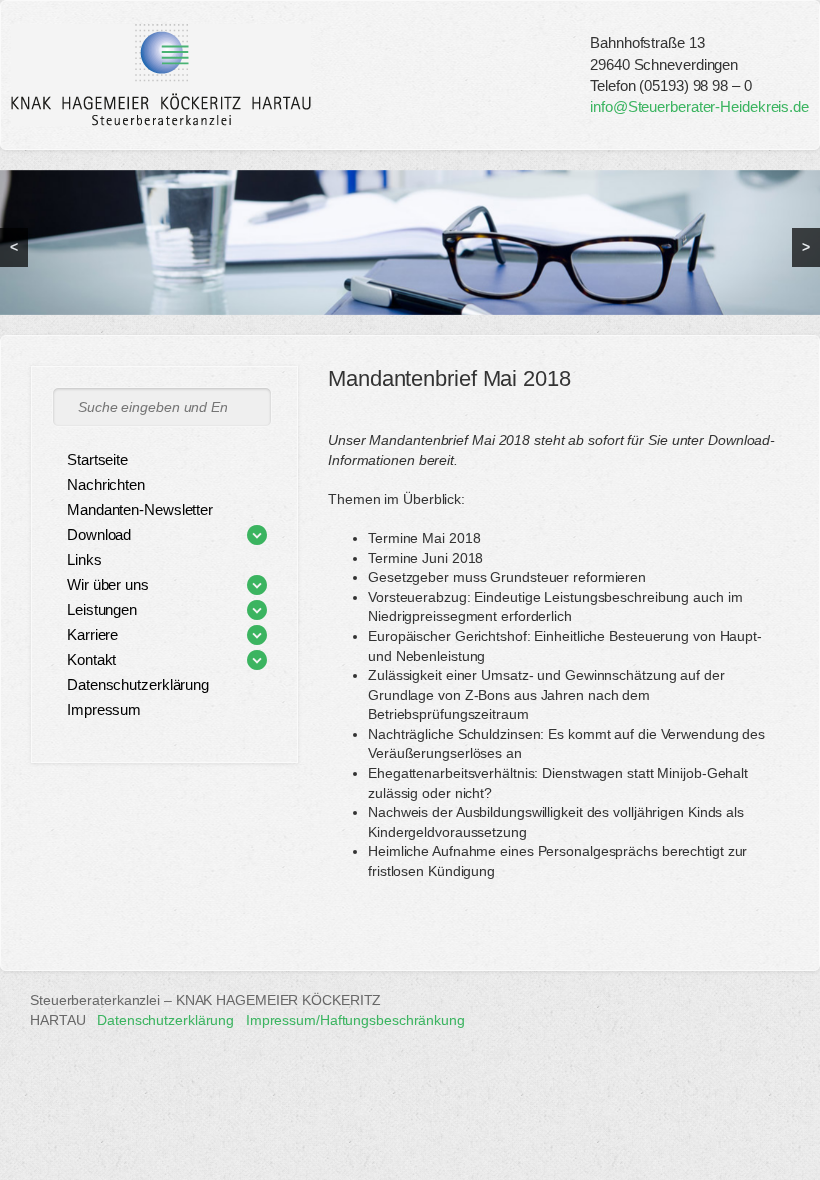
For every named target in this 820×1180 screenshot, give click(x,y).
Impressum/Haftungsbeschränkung (355, 1020)
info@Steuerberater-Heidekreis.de (699, 106)
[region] (410, 242)
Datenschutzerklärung (165, 1020)
